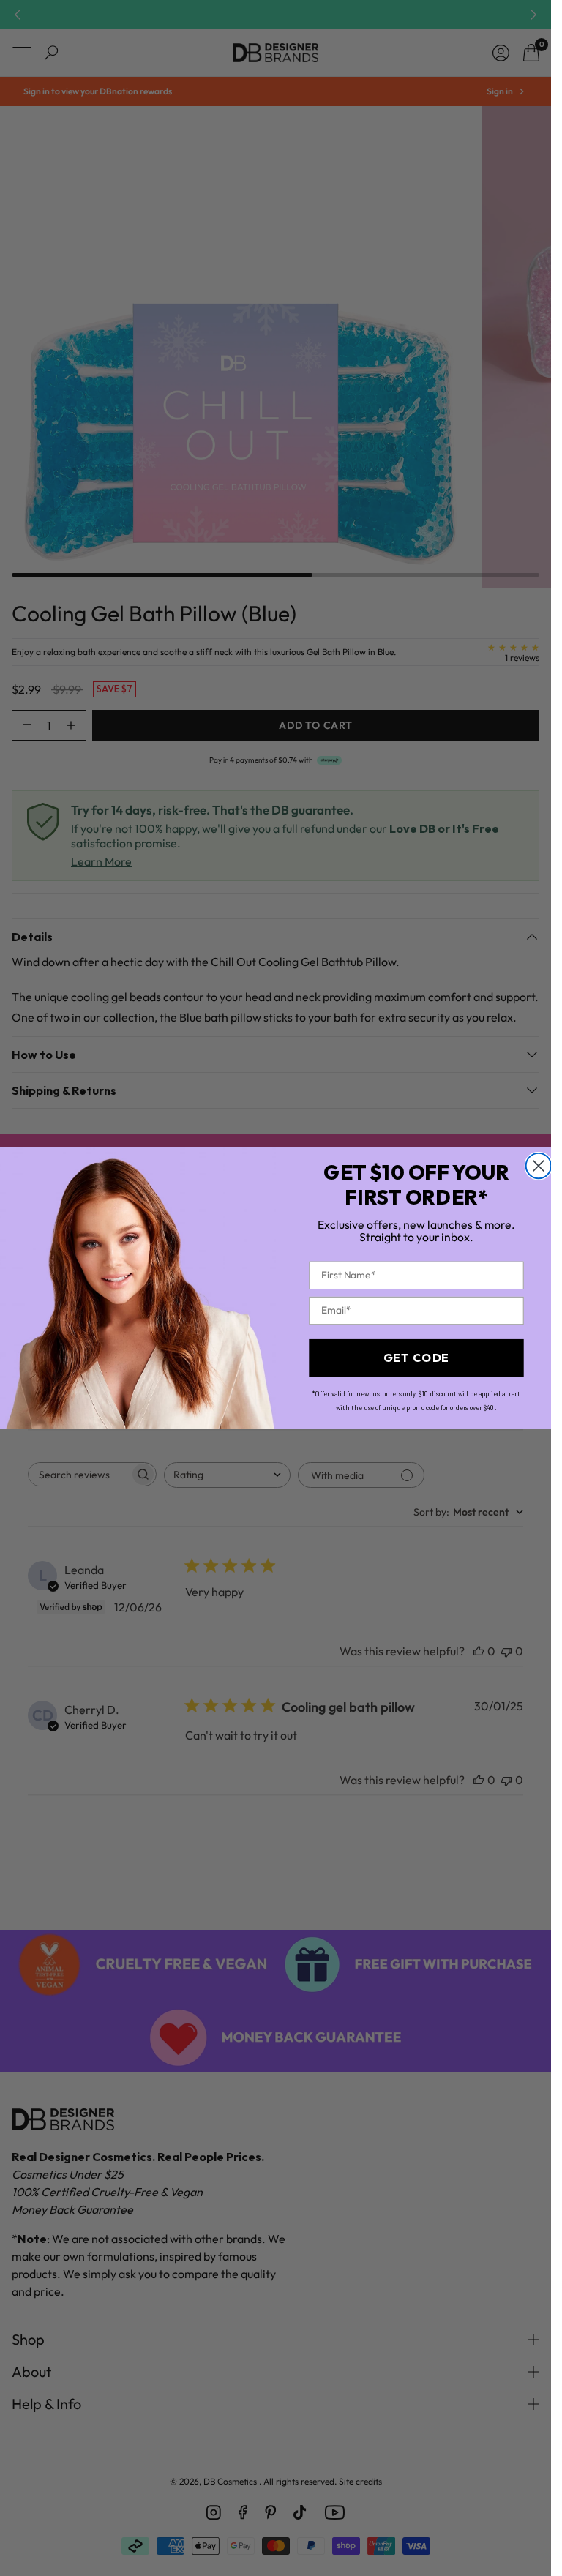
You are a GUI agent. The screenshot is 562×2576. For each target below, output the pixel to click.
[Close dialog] (538, 1166)
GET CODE (416, 1358)
